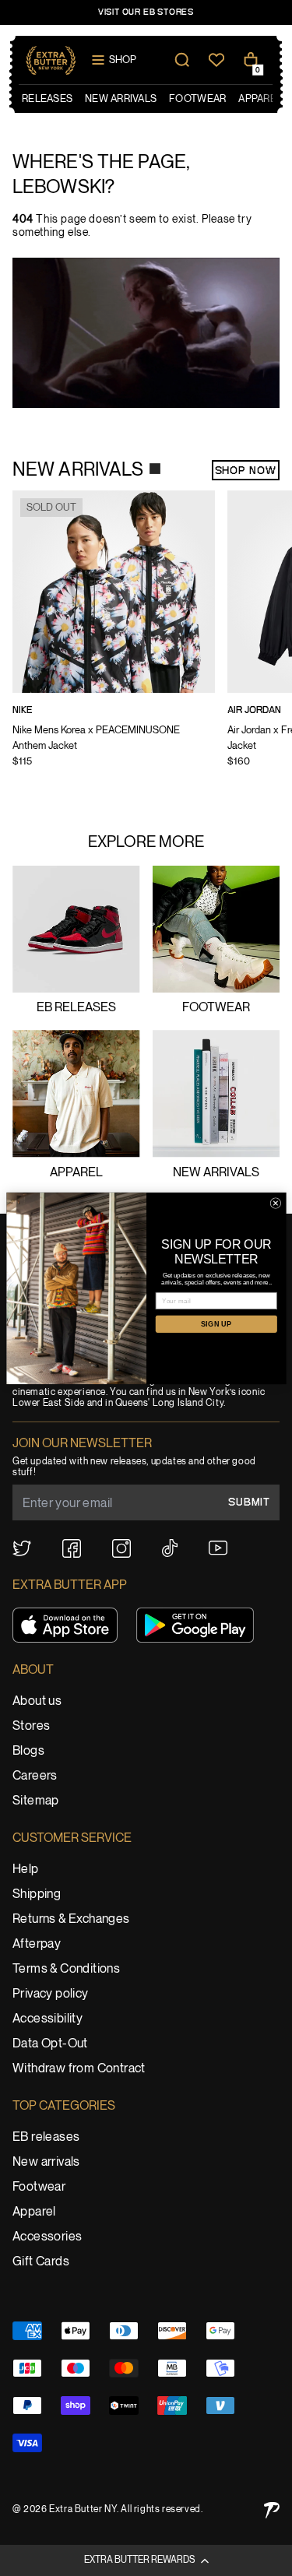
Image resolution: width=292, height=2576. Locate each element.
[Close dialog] (276, 1203)
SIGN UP (216, 1323)
